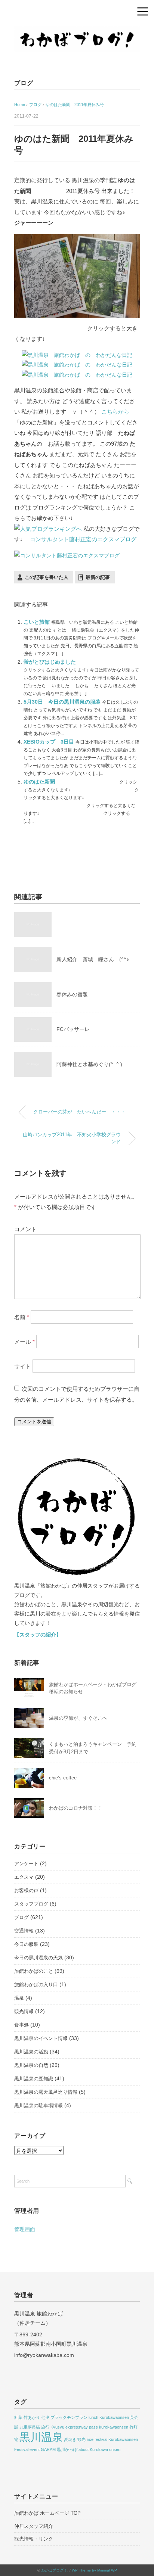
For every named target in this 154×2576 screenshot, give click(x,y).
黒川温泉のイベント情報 (41, 2038)
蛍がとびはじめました (50, 662)
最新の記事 (98, 577)
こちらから (115, 412)
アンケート (26, 1864)
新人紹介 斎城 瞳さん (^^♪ (93, 959)
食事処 (21, 2025)
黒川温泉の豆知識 (34, 2079)
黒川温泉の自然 (31, 2065)
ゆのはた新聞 (40, 782)
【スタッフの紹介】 (38, 1635)
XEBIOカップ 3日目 (50, 742)
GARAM (48, 2449)
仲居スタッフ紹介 (34, 2526)
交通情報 (24, 1931)
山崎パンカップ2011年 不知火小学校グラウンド (72, 1138)
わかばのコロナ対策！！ (76, 1808)
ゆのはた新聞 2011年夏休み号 (75, 105)
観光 (81, 2439)
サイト (23, 1366)
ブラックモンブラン (69, 2417)
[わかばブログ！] (77, 31)
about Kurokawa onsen (99, 2449)
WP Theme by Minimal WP (94, 2570)
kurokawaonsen (114, 2427)
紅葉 (18, 2417)
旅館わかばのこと (34, 1971)
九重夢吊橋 (30, 2427)
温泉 (19, 1998)
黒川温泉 (41, 2437)
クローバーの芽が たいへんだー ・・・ (79, 1112)
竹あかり (32, 2417)
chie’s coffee (63, 1778)
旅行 (45, 2427)
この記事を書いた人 (47, 577)
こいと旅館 (37, 622)
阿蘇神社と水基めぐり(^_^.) (89, 1064)
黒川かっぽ (67, 2449)
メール (24, 1341)
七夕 (45, 2417)
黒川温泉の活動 (31, 2052)
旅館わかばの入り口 (36, 1985)
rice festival (97, 2439)
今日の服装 (26, 1944)
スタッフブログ (31, 1904)
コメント (25, 1229)
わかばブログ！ (54, 2570)
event (35, 2449)
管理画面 (25, 2229)
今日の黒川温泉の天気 (38, 1958)
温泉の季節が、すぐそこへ (78, 1718)
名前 (22, 1317)
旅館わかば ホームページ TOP (47, 2513)
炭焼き (70, 2439)
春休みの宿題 (72, 994)
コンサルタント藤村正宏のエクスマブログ (83, 539)
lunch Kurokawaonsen (109, 2417)
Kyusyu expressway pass (74, 2427)
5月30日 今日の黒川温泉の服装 (63, 702)
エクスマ (24, 1877)
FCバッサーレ (73, 1029)
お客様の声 (26, 1890)
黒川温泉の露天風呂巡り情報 (46, 2092)
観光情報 (24, 2011)
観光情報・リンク (34, 2539)
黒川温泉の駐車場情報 (38, 2105)
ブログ (24, 83)
